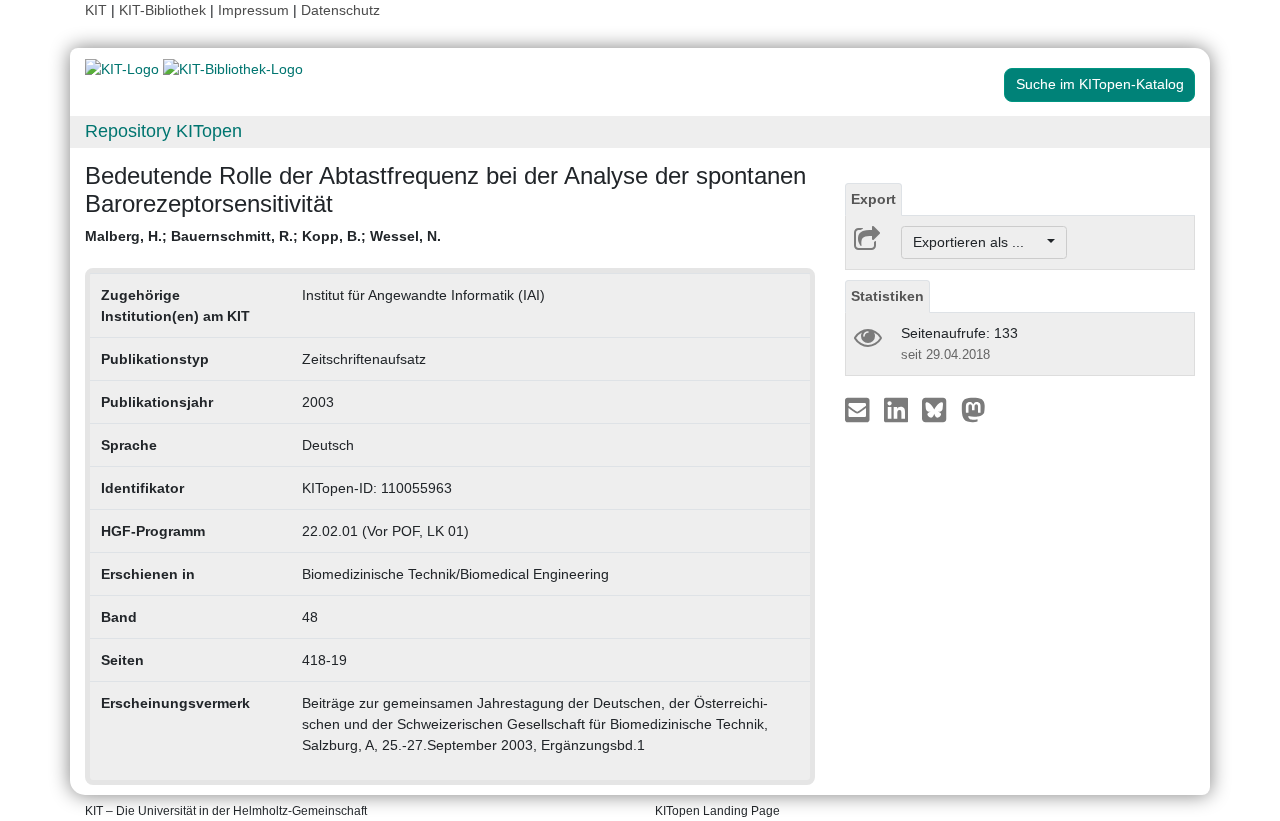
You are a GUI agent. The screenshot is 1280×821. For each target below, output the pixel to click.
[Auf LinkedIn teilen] (898, 409)
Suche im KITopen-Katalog (1100, 84)
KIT (96, 10)
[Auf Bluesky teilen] (939, 409)
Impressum (253, 10)
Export (873, 199)
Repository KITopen (163, 131)
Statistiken (887, 296)
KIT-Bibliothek (164, 10)
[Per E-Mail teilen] (859, 409)
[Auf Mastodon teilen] (973, 409)
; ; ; (263, 236)
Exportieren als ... (978, 242)
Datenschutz (340, 10)
